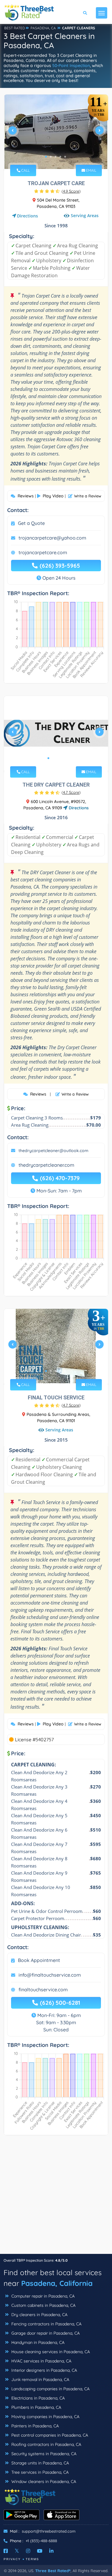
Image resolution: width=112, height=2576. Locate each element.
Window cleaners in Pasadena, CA (43, 2481)
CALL (25, 170)
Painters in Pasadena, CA (34, 2426)
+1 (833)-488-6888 (41, 2541)
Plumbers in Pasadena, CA (36, 2407)
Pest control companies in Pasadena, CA (49, 2435)
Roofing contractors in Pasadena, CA (46, 2444)
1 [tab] (46, 157)
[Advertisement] (56, 2198)
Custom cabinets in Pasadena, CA (43, 2305)
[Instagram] (28, 2551)
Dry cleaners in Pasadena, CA (39, 2315)
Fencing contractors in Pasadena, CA (46, 2324)
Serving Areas (85, 215)
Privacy (12, 2559)
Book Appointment (39, 1960)
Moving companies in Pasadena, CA (45, 2417)
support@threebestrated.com (49, 2531)
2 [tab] (51, 157)
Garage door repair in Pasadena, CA (45, 2333)
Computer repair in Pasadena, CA (42, 2296)
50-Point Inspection (71, 65)
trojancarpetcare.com (43, 552)
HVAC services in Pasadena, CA (41, 2361)
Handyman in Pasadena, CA (37, 2342)
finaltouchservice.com (43, 1989)
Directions (27, 216)
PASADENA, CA (43, 28)
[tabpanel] (56, 133)
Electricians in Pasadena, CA (37, 2398)
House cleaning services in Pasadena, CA (50, 2352)
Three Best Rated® (53, 2571)
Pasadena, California (57, 2283)
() (71, 191)
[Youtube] (40, 2551)
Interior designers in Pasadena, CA (44, 2370)
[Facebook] (6, 2551)
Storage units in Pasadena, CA (40, 2463)
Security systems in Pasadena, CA (43, 2454)
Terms (32, 2559)
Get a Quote (31, 523)
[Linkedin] (51, 2551)
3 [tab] (56, 157)
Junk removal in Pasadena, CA (40, 2380)
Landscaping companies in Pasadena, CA (50, 2389)
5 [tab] (65, 157)
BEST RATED (15, 28)
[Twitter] (17, 2551)
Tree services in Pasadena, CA (39, 2472)
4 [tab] (60, 157)
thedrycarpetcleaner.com (46, 1165)
